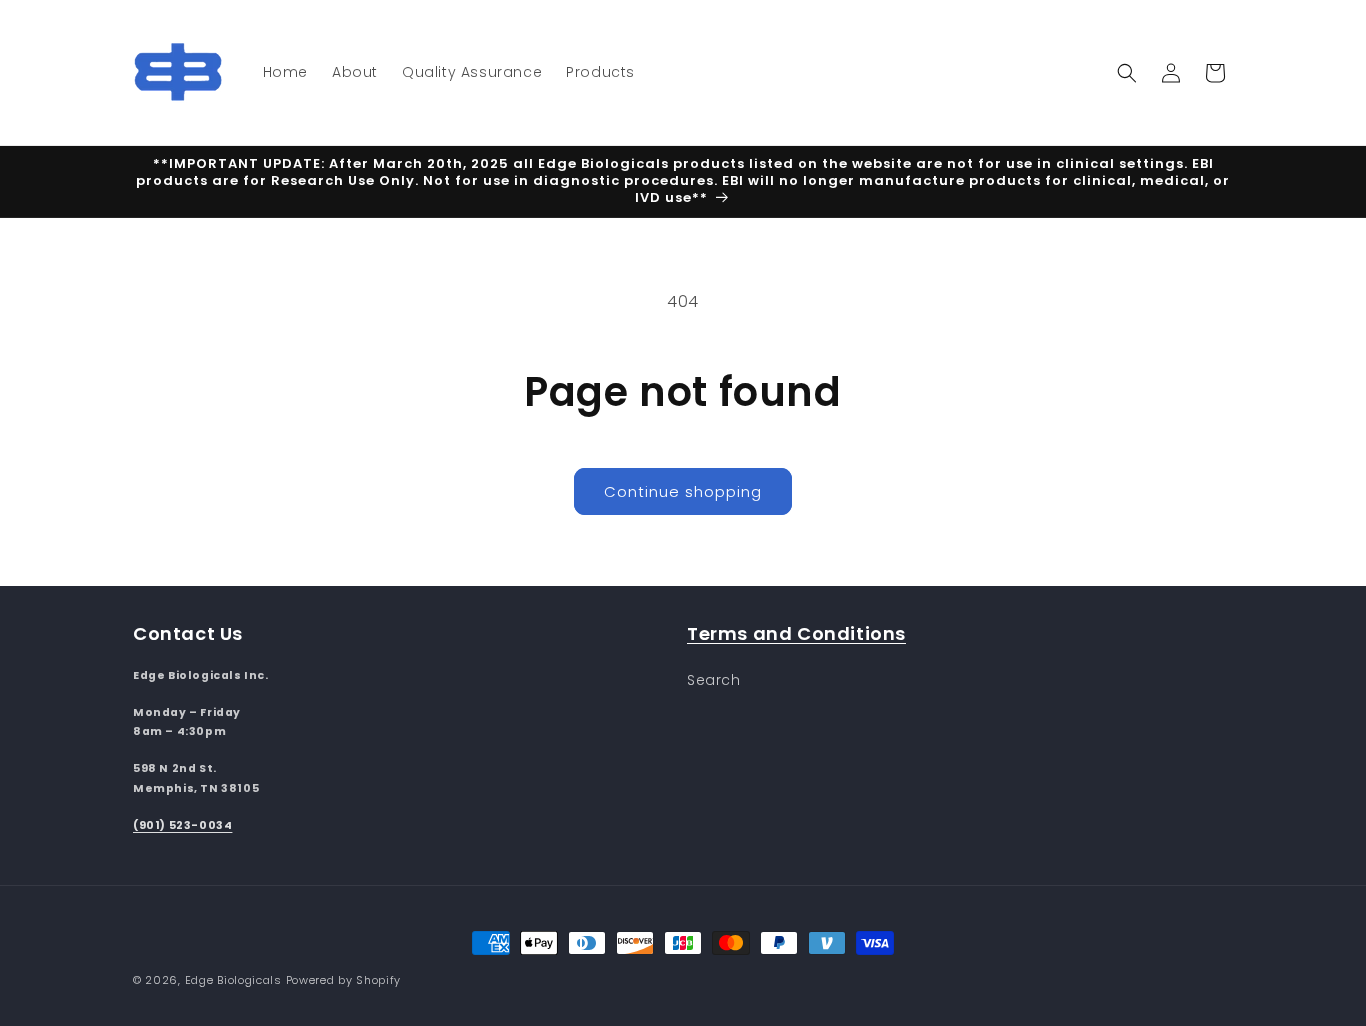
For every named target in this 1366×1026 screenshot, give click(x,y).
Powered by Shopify (344, 980)
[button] (1127, 73)
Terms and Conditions (796, 633)
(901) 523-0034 (182, 824)
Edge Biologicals (233, 980)
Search (714, 679)
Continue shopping (683, 491)
